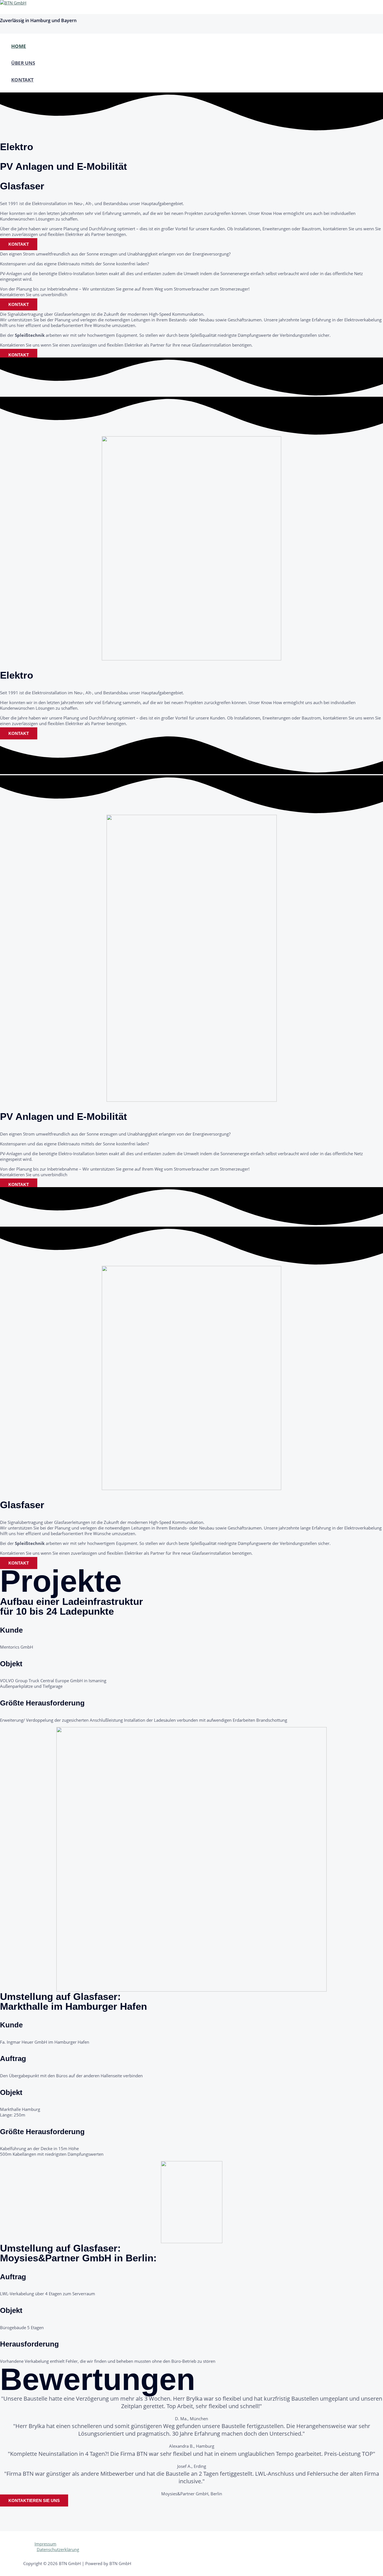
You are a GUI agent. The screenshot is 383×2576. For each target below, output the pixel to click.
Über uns (23, 63)
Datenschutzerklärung (58, 2549)
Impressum (45, 2544)
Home (19, 46)
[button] (19, 244)
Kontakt (22, 80)
